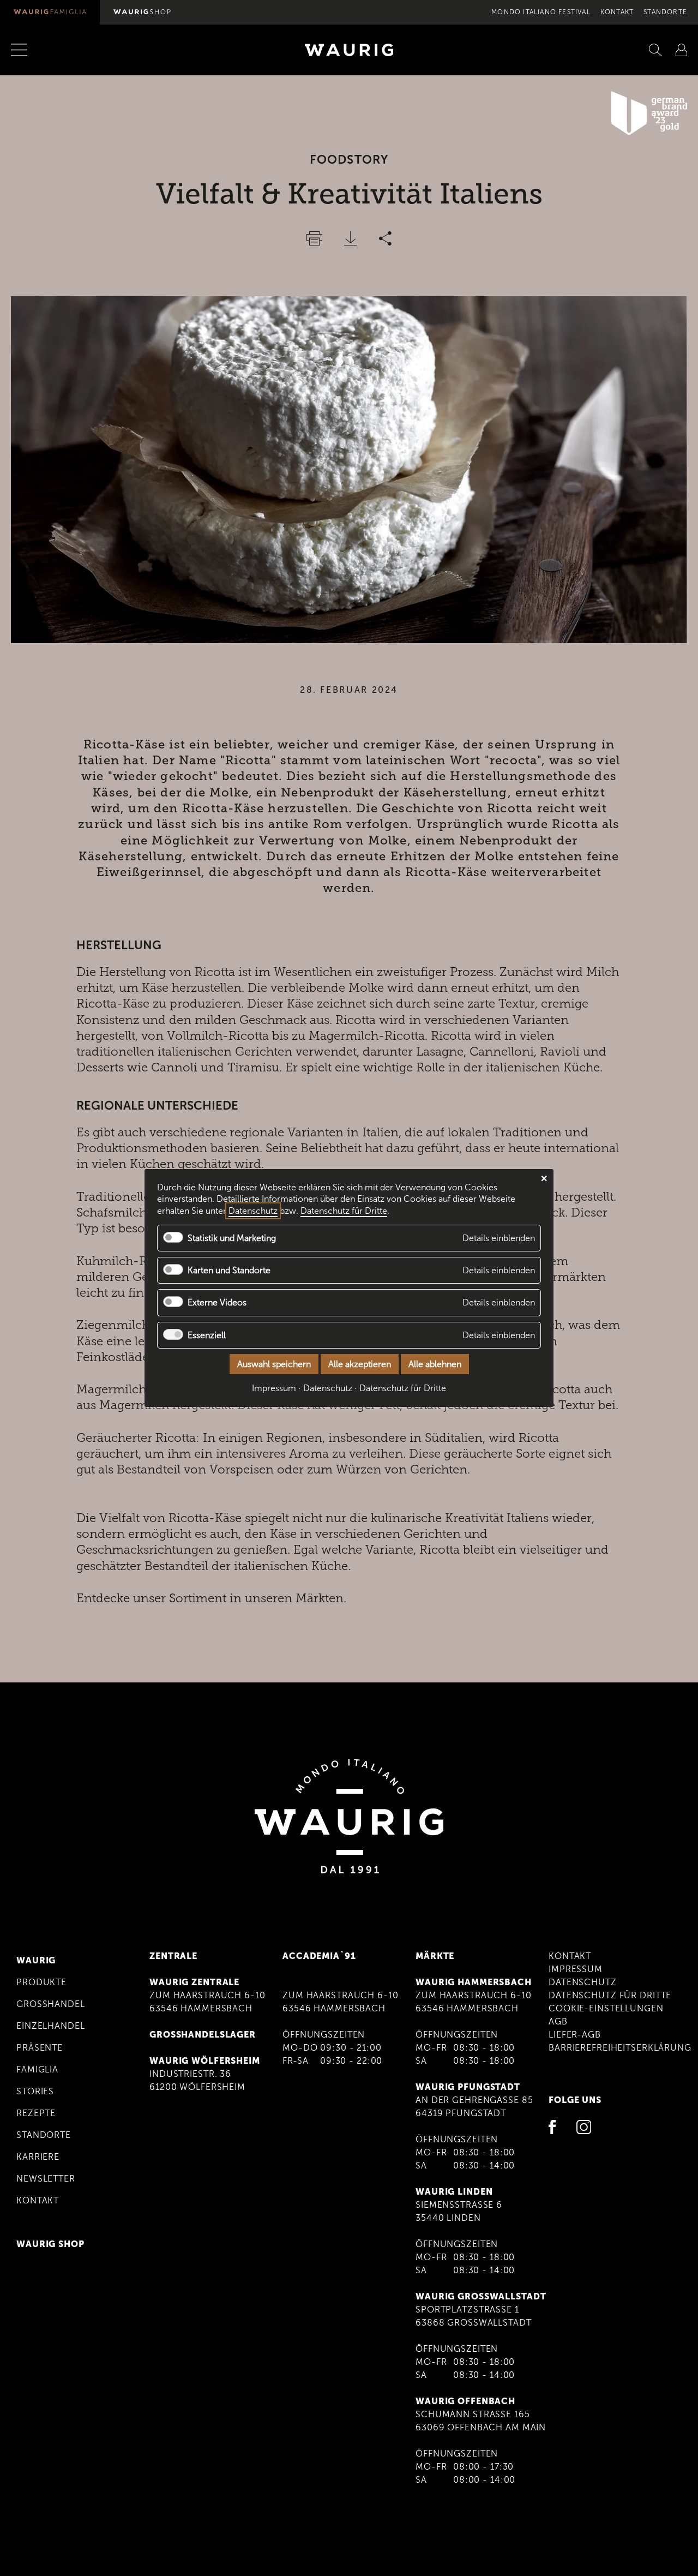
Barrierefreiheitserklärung (620, 2048)
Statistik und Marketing (232, 1238)
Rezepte (36, 2113)
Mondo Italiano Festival (541, 12)
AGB (558, 2021)
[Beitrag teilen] (385, 238)
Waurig (36, 1960)
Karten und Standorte (229, 1270)
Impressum (576, 1969)
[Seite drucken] (314, 238)
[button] (31, 50)
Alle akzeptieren (360, 1364)
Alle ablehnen (435, 1364)
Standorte (665, 12)
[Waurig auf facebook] (556, 2129)
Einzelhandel (51, 2026)
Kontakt (617, 12)
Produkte (41, 1982)
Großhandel (51, 2004)
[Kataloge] (681, 50)
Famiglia (37, 2069)
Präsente (40, 2048)
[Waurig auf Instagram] (584, 2129)
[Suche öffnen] (655, 50)
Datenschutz (583, 1982)
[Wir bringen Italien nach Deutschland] (50, 12)
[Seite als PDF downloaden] (351, 238)
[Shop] (142, 12)
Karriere (38, 2157)
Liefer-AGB (575, 2035)
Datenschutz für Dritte (610, 1995)
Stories (35, 2091)
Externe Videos (217, 1303)
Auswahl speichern (274, 1364)
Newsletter (46, 2179)
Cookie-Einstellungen (606, 2008)
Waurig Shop (50, 2244)
